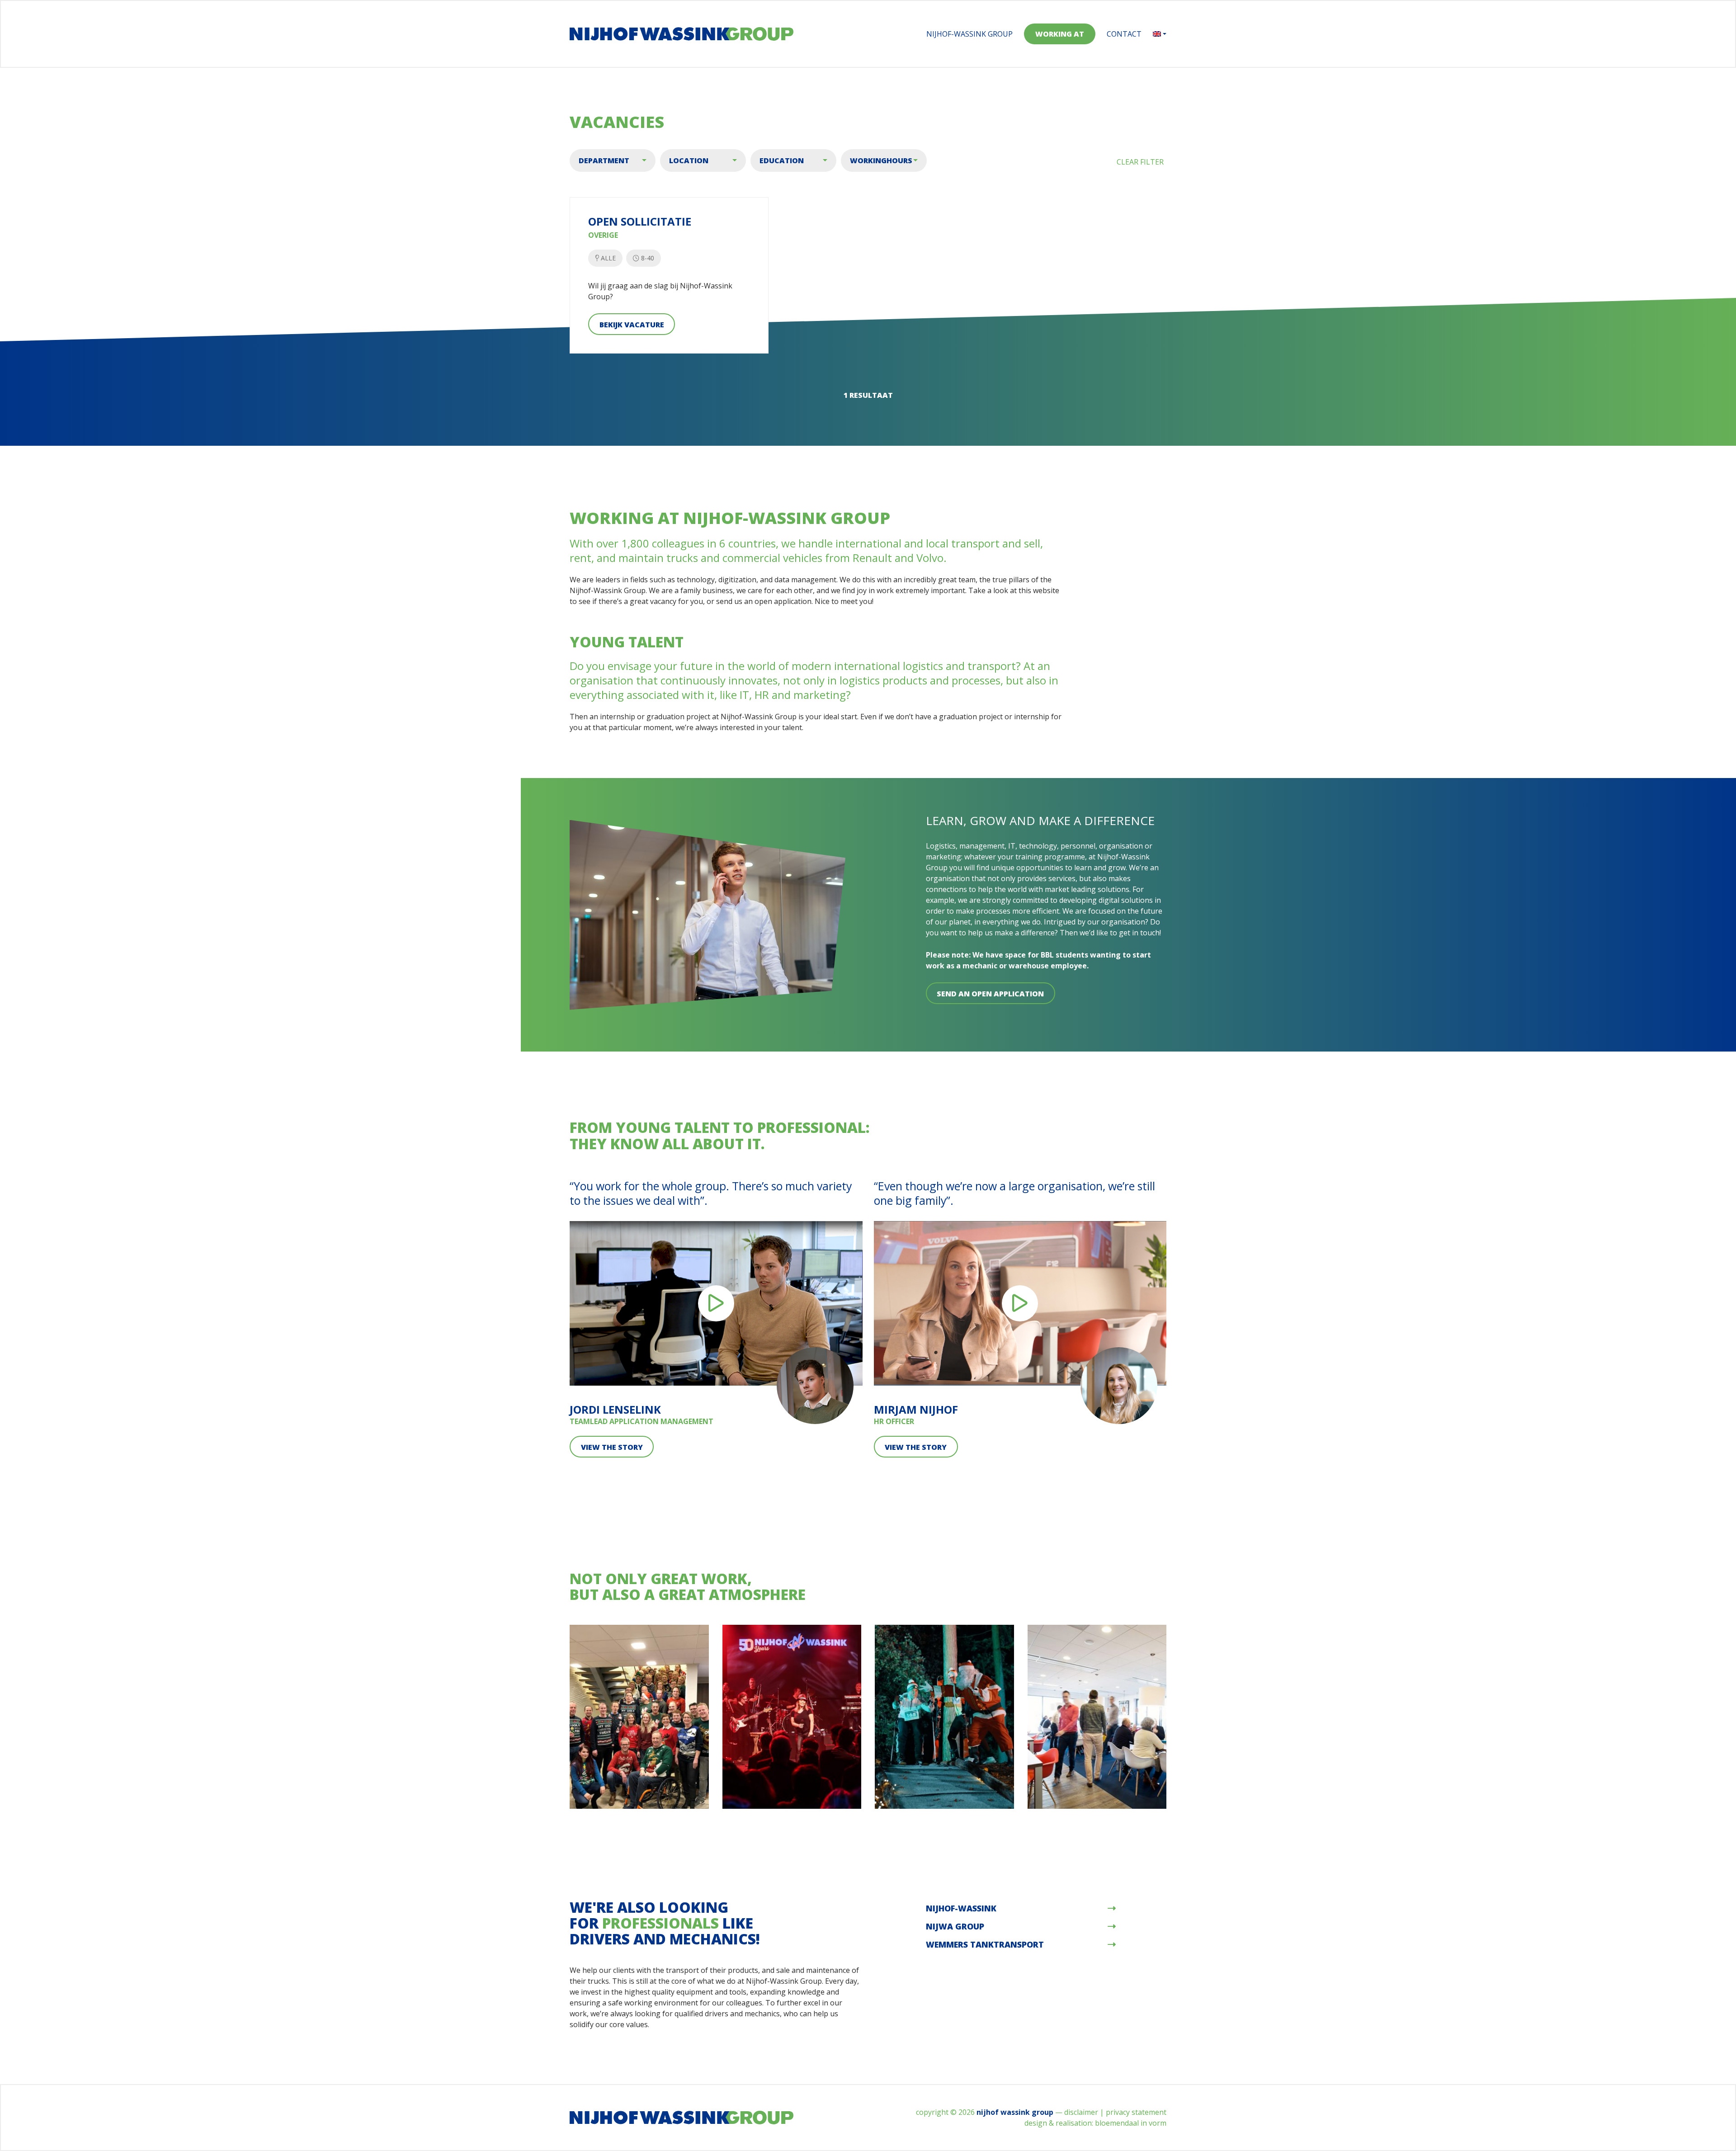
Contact (1124, 34)
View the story (612, 1447)
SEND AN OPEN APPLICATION (990, 994)
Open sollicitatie (640, 222)
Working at (1060, 34)
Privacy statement (1136, 2112)
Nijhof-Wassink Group (969, 34)
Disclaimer (1081, 2112)
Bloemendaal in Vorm (1131, 2123)
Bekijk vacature (632, 325)
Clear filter (1140, 162)
